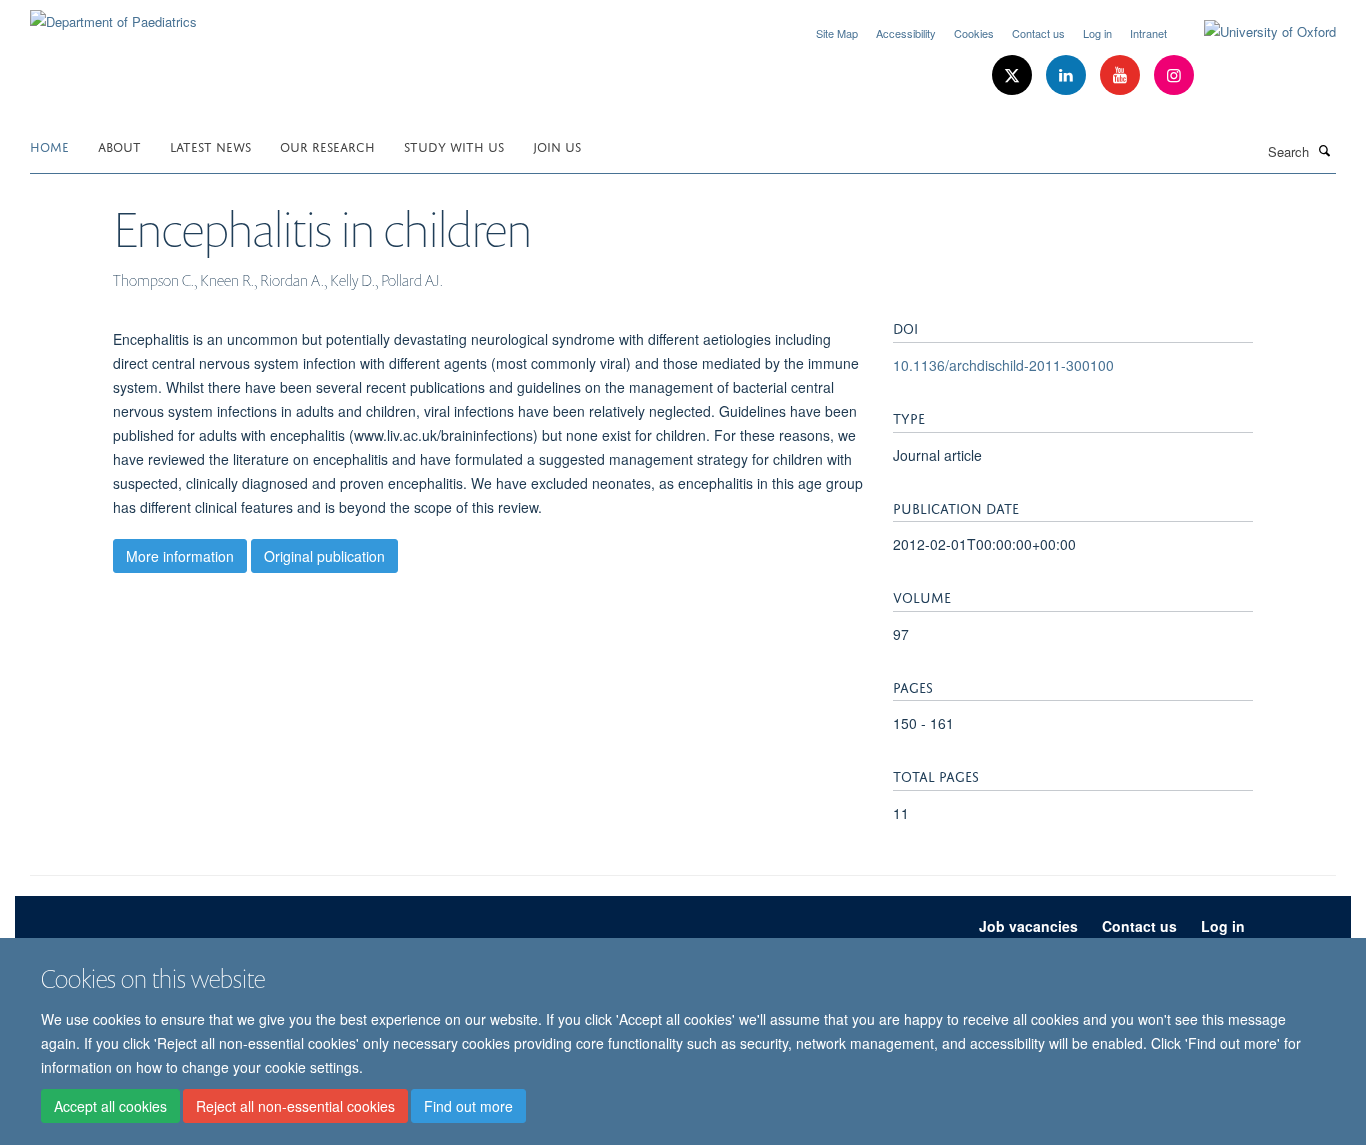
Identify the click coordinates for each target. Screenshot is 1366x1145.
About (119, 145)
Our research (327, 145)
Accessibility (906, 33)
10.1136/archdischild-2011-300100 (1003, 365)
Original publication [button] (324, 556)
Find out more (468, 1106)
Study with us (454, 145)
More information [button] (180, 556)
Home (49, 145)
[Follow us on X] (1014, 75)
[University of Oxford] (1255, 32)
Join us (557, 145)
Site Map (837, 33)
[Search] (1325, 150)
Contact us (1038, 33)
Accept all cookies (110, 1106)
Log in (1097, 33)
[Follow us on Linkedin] (1068, 75)
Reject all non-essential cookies (295, 1106)
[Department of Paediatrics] (113, 14)
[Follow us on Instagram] (1174, 75)
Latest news (210, 145)
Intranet (1148, 33)
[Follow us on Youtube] (1122, 75)
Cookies (974, 33)
